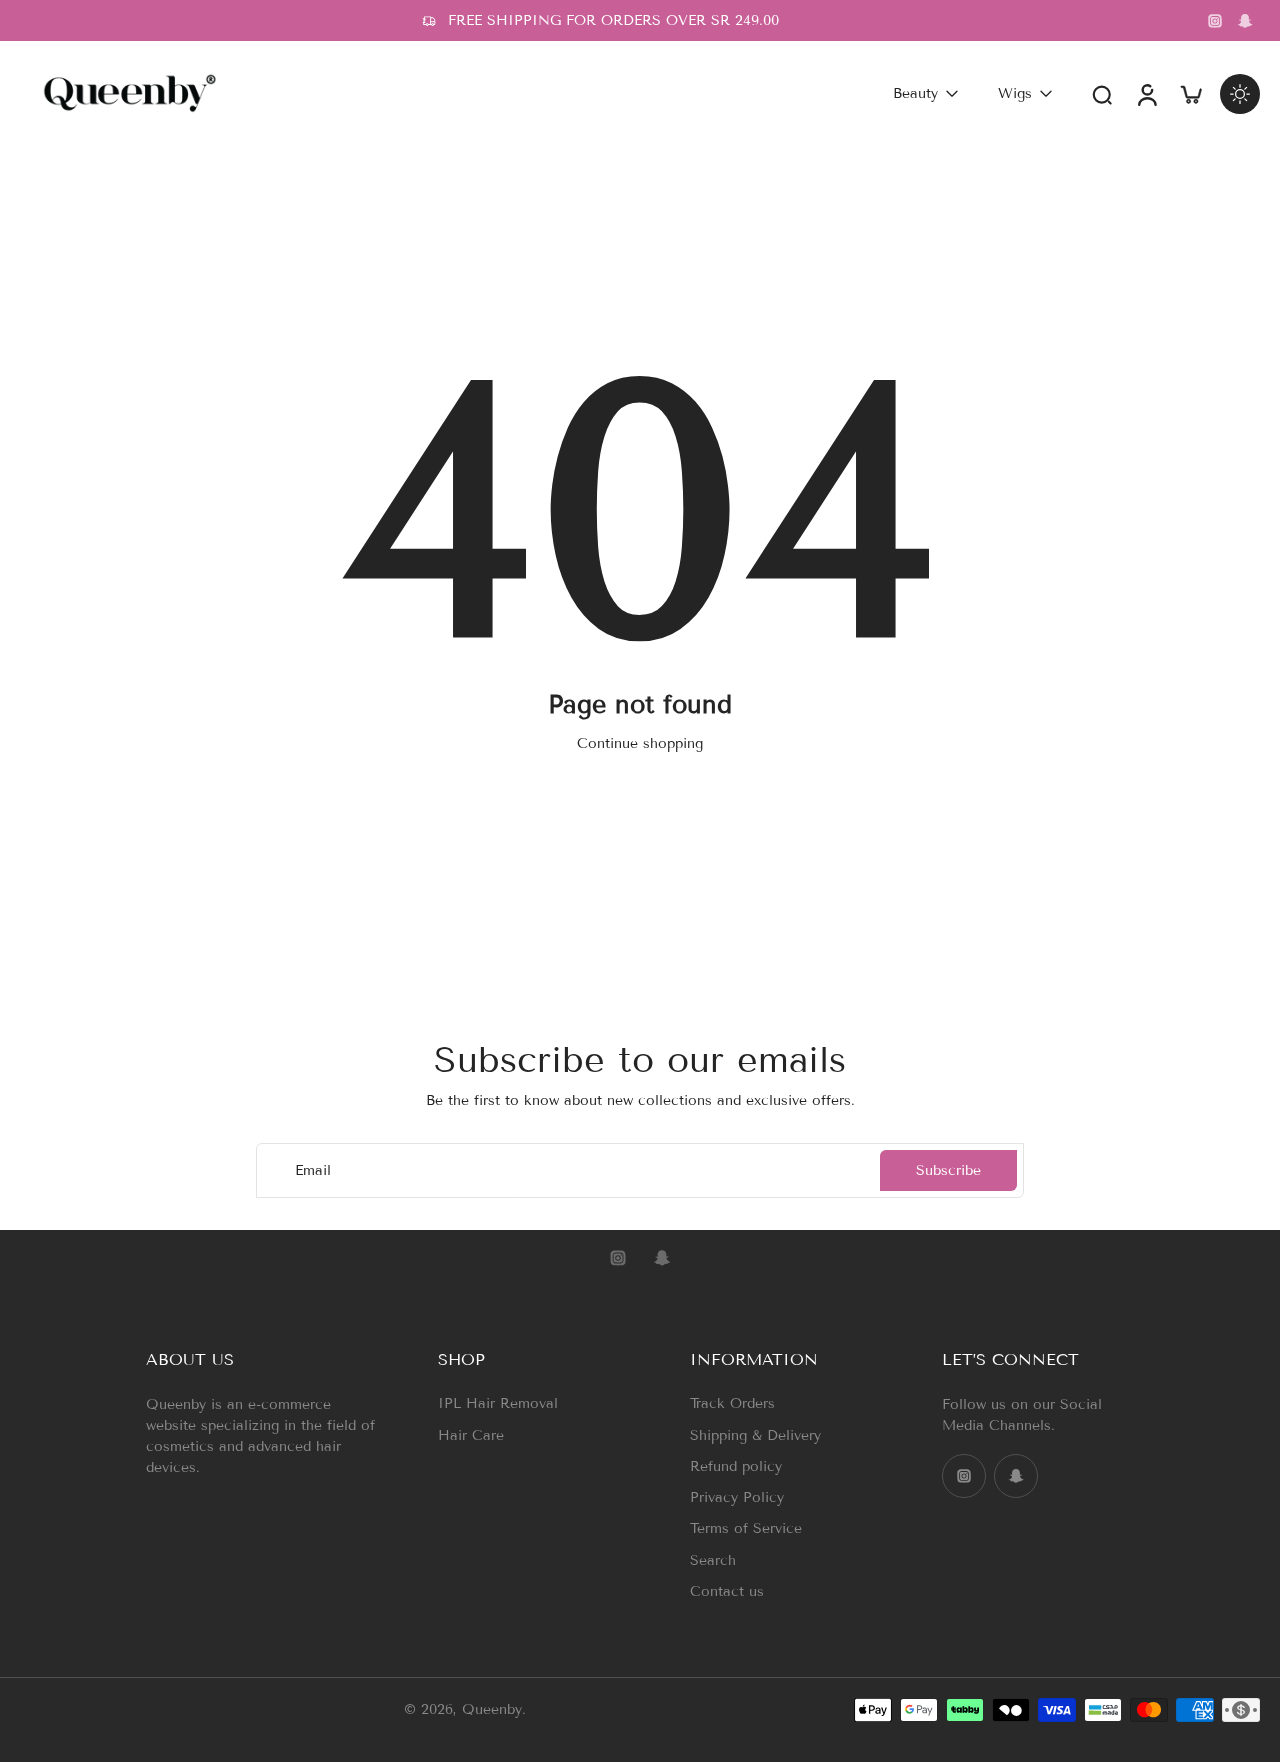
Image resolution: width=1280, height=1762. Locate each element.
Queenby (492, 1710)
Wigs (1015, 93)
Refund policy (736, 1466)
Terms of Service (746, 1528)
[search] (1102, 94)
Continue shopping (640, 743)
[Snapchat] (1245, 21)
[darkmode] (1240, 94)
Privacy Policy (737, 1497)
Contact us (727, 1591)
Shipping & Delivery (755, 1435)
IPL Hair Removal (498, 1403)
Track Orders (732, 1403)
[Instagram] (1215, 21)
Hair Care (471, 1435)
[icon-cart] (1190, 93)
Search (713, 1560)
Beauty (915, 93)
